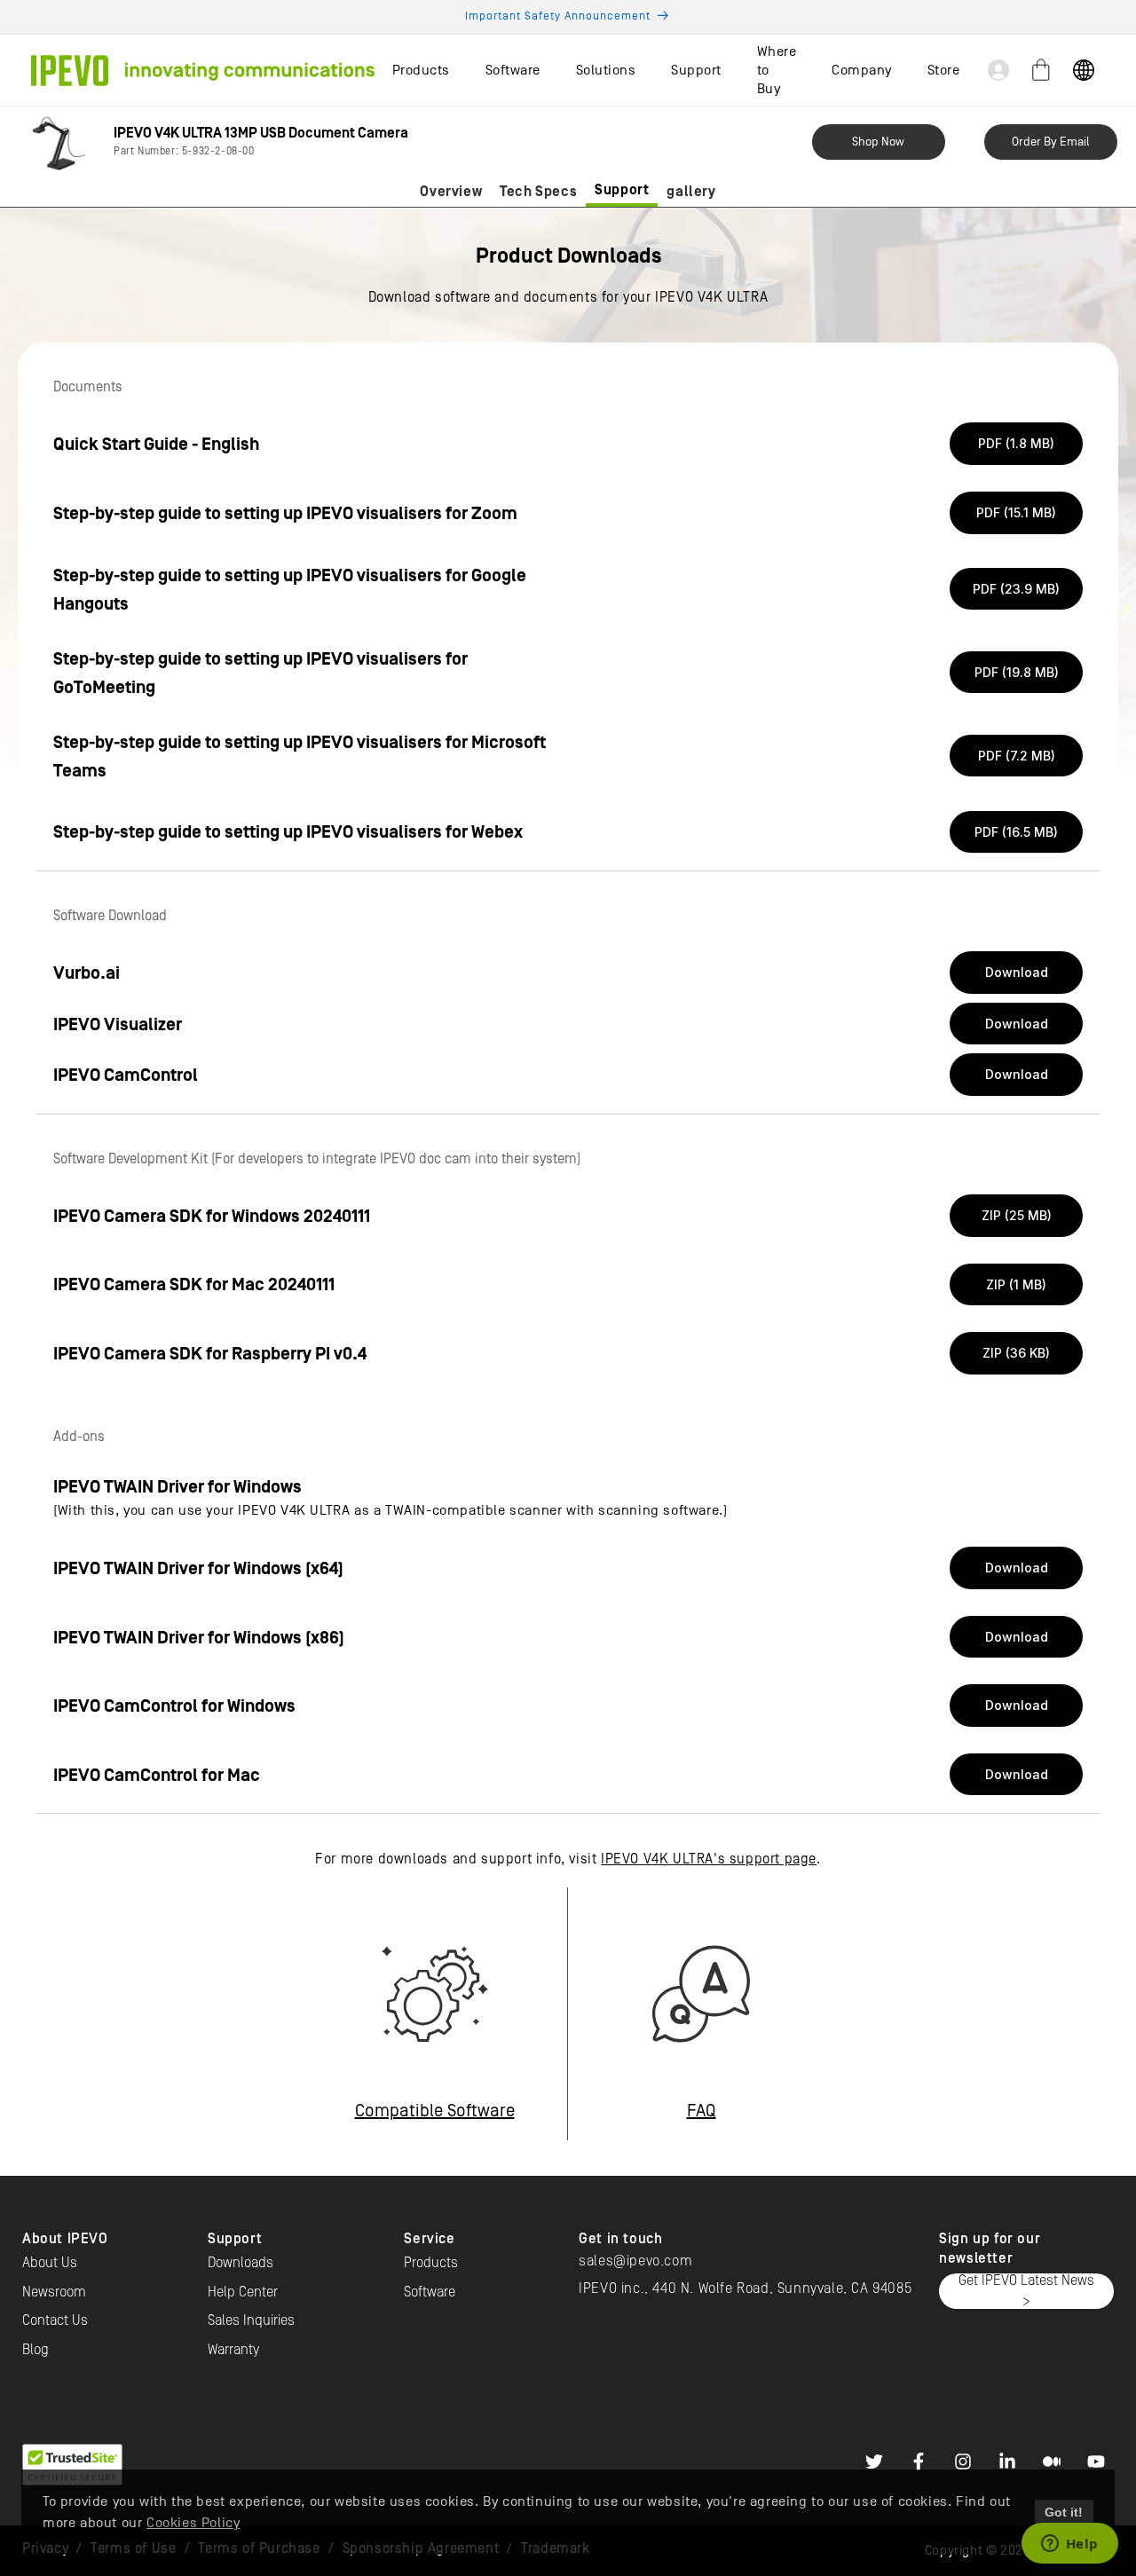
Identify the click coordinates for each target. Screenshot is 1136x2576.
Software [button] (513, 70)
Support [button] (696, 70)
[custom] (874, 2462)
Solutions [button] (606, 70)
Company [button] (862, 70)
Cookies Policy (193, 2523)
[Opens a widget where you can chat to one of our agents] (1069, 2545)
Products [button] (421, 70)
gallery (691, 192)
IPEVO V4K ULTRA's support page (709, 1859)
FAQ (702, 2111)
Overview (451, 192)
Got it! (1064, 2512)
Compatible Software (435, 2111)
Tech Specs (538, 192)
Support (622, 190)
